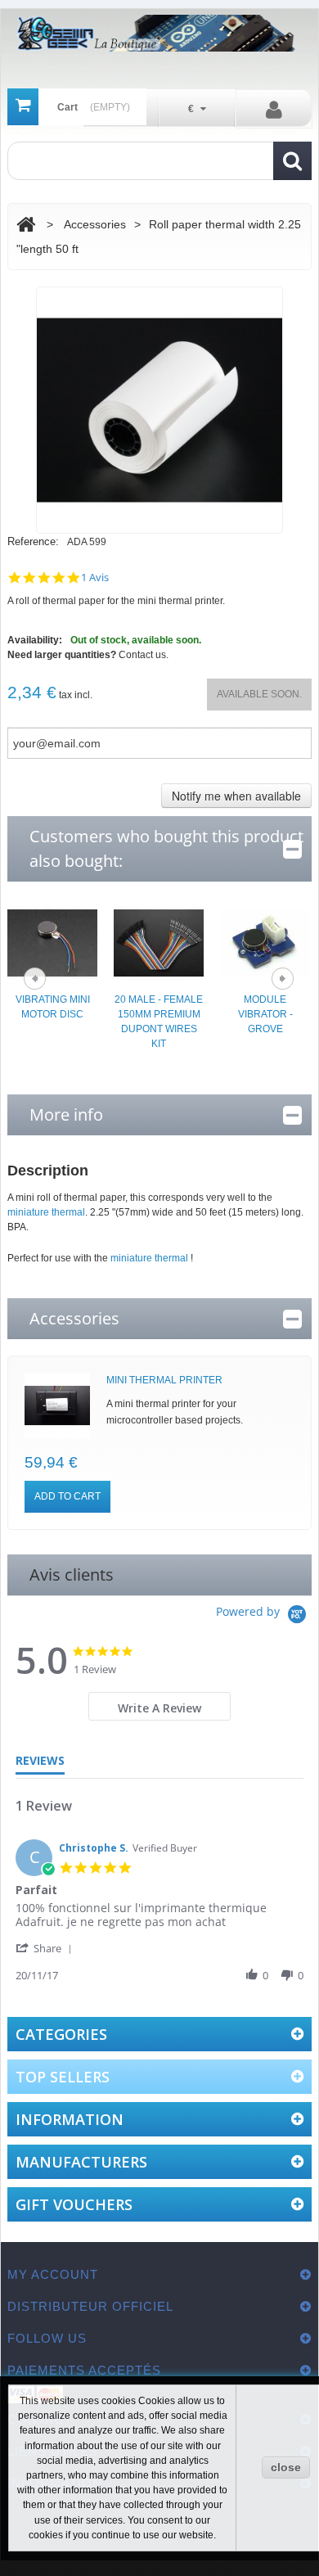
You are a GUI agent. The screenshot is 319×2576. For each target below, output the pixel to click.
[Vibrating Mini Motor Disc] (52, 942)
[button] (47, 1948)
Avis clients (72, 1574)
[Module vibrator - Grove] (265, 942)
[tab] (160, 1706)
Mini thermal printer (164, 1380)
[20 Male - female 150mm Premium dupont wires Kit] (159, 942)
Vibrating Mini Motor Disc (53, 1007)
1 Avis (95, 577)
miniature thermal (46, 1212)
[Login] (274, 109)
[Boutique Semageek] (159, 33)
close (286, 2467)
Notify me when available (236, 796)
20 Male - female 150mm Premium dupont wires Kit (159, 1022)
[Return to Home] (26, 225)
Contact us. (144, 655)
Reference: (33, 541)
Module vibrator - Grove (265, 1014)
